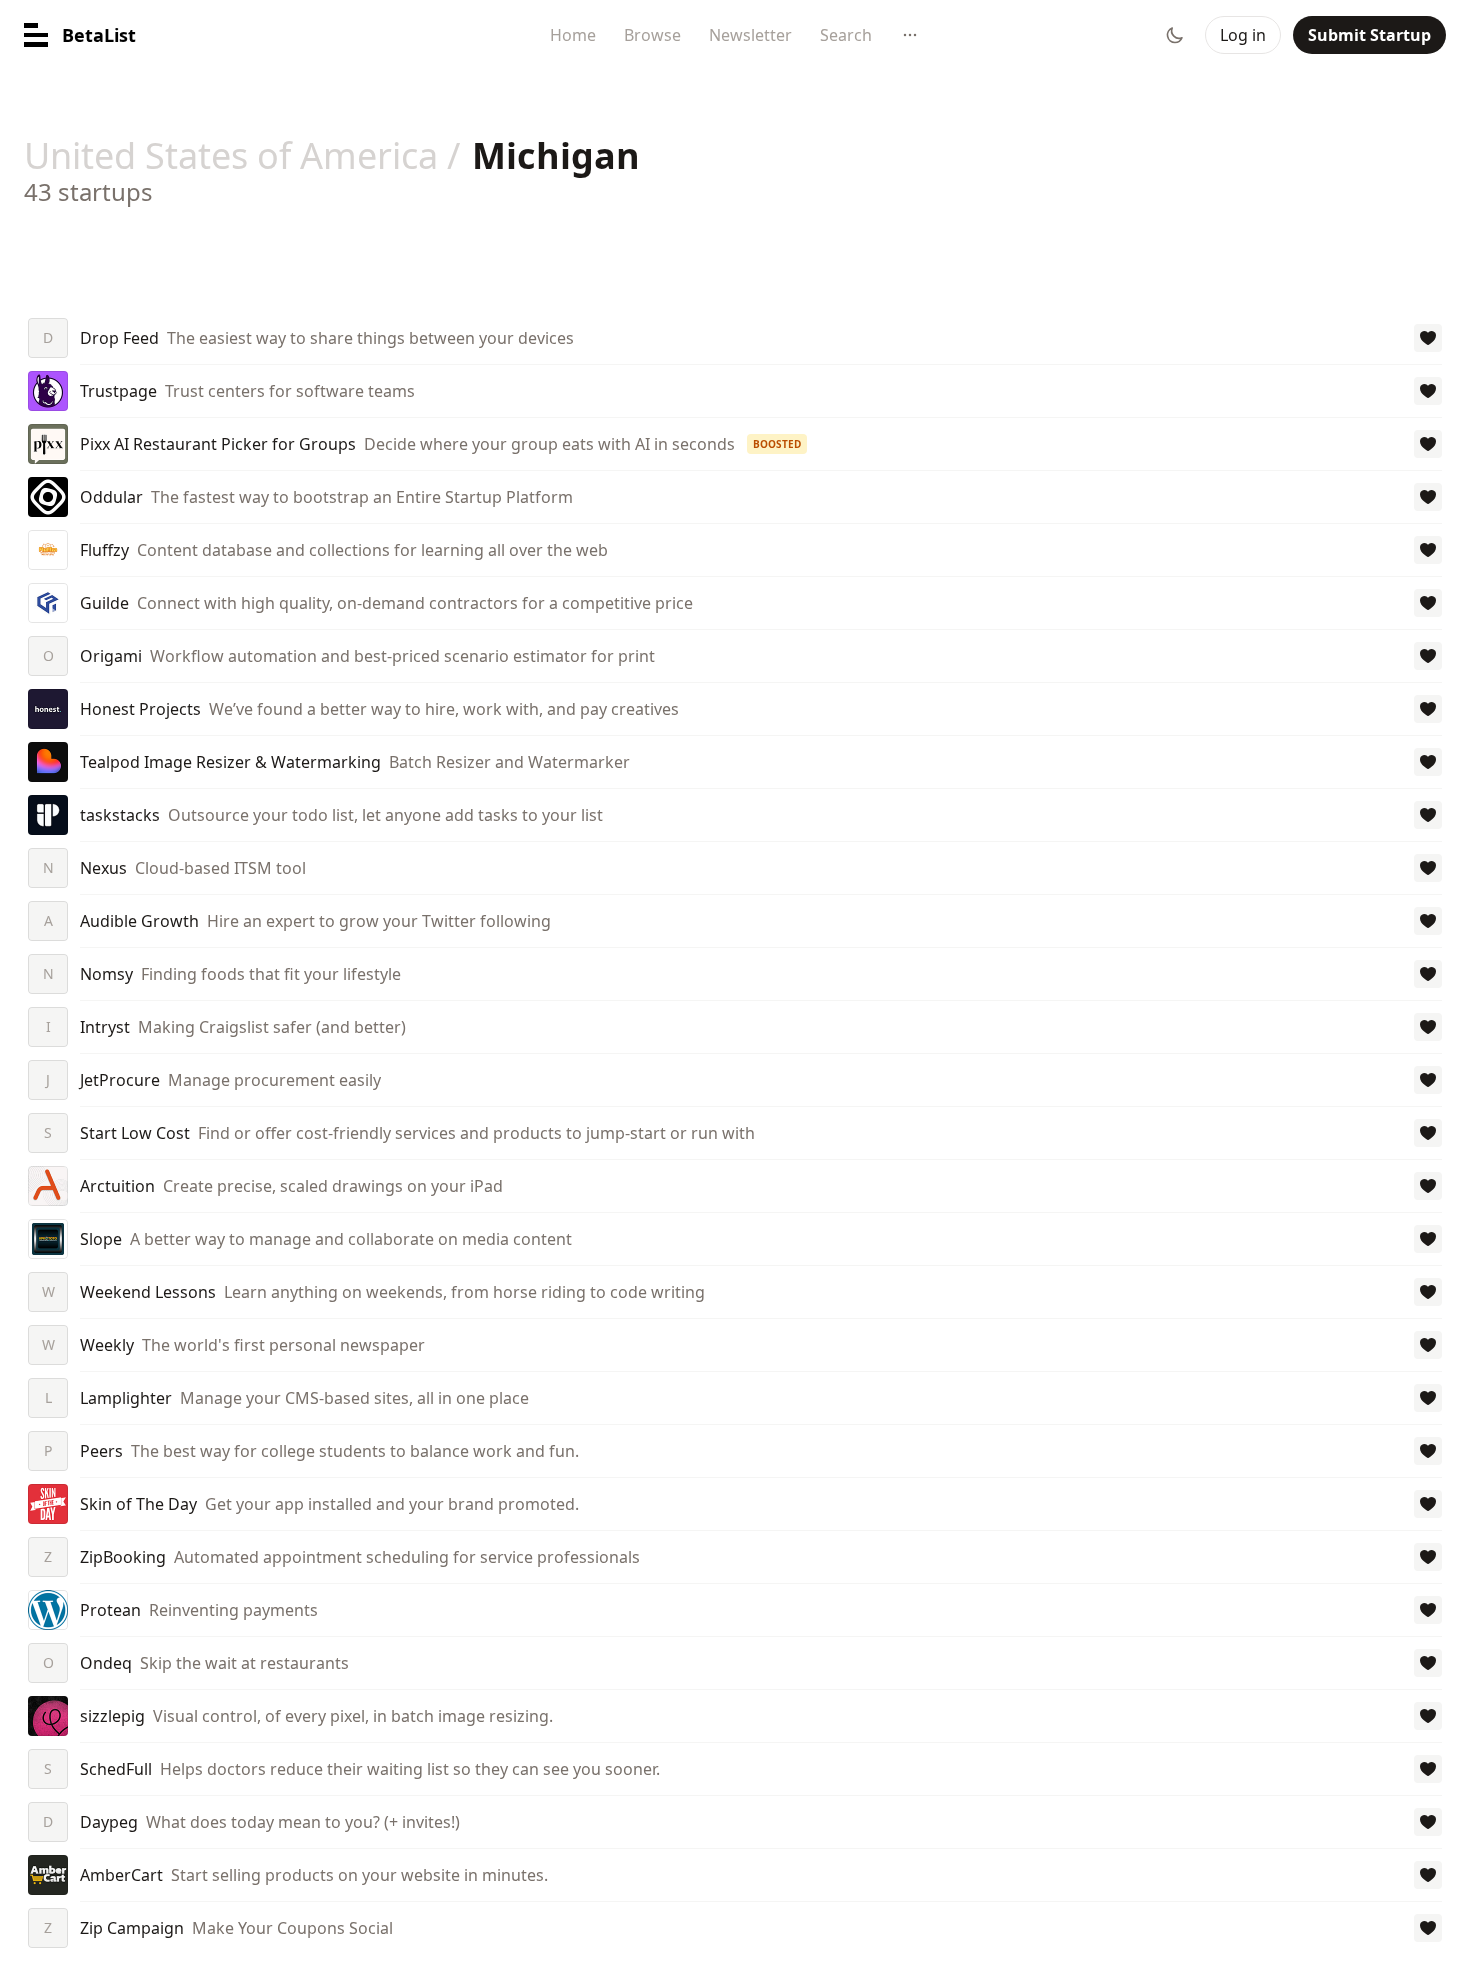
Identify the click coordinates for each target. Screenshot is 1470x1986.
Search (846, 35)
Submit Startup (1369, 35)
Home (573, 35)
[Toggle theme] (1175, 35)
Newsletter (750, 35)
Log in (1243, 35)
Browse (652, 35)
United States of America (231, 155)
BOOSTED (777, 444)
